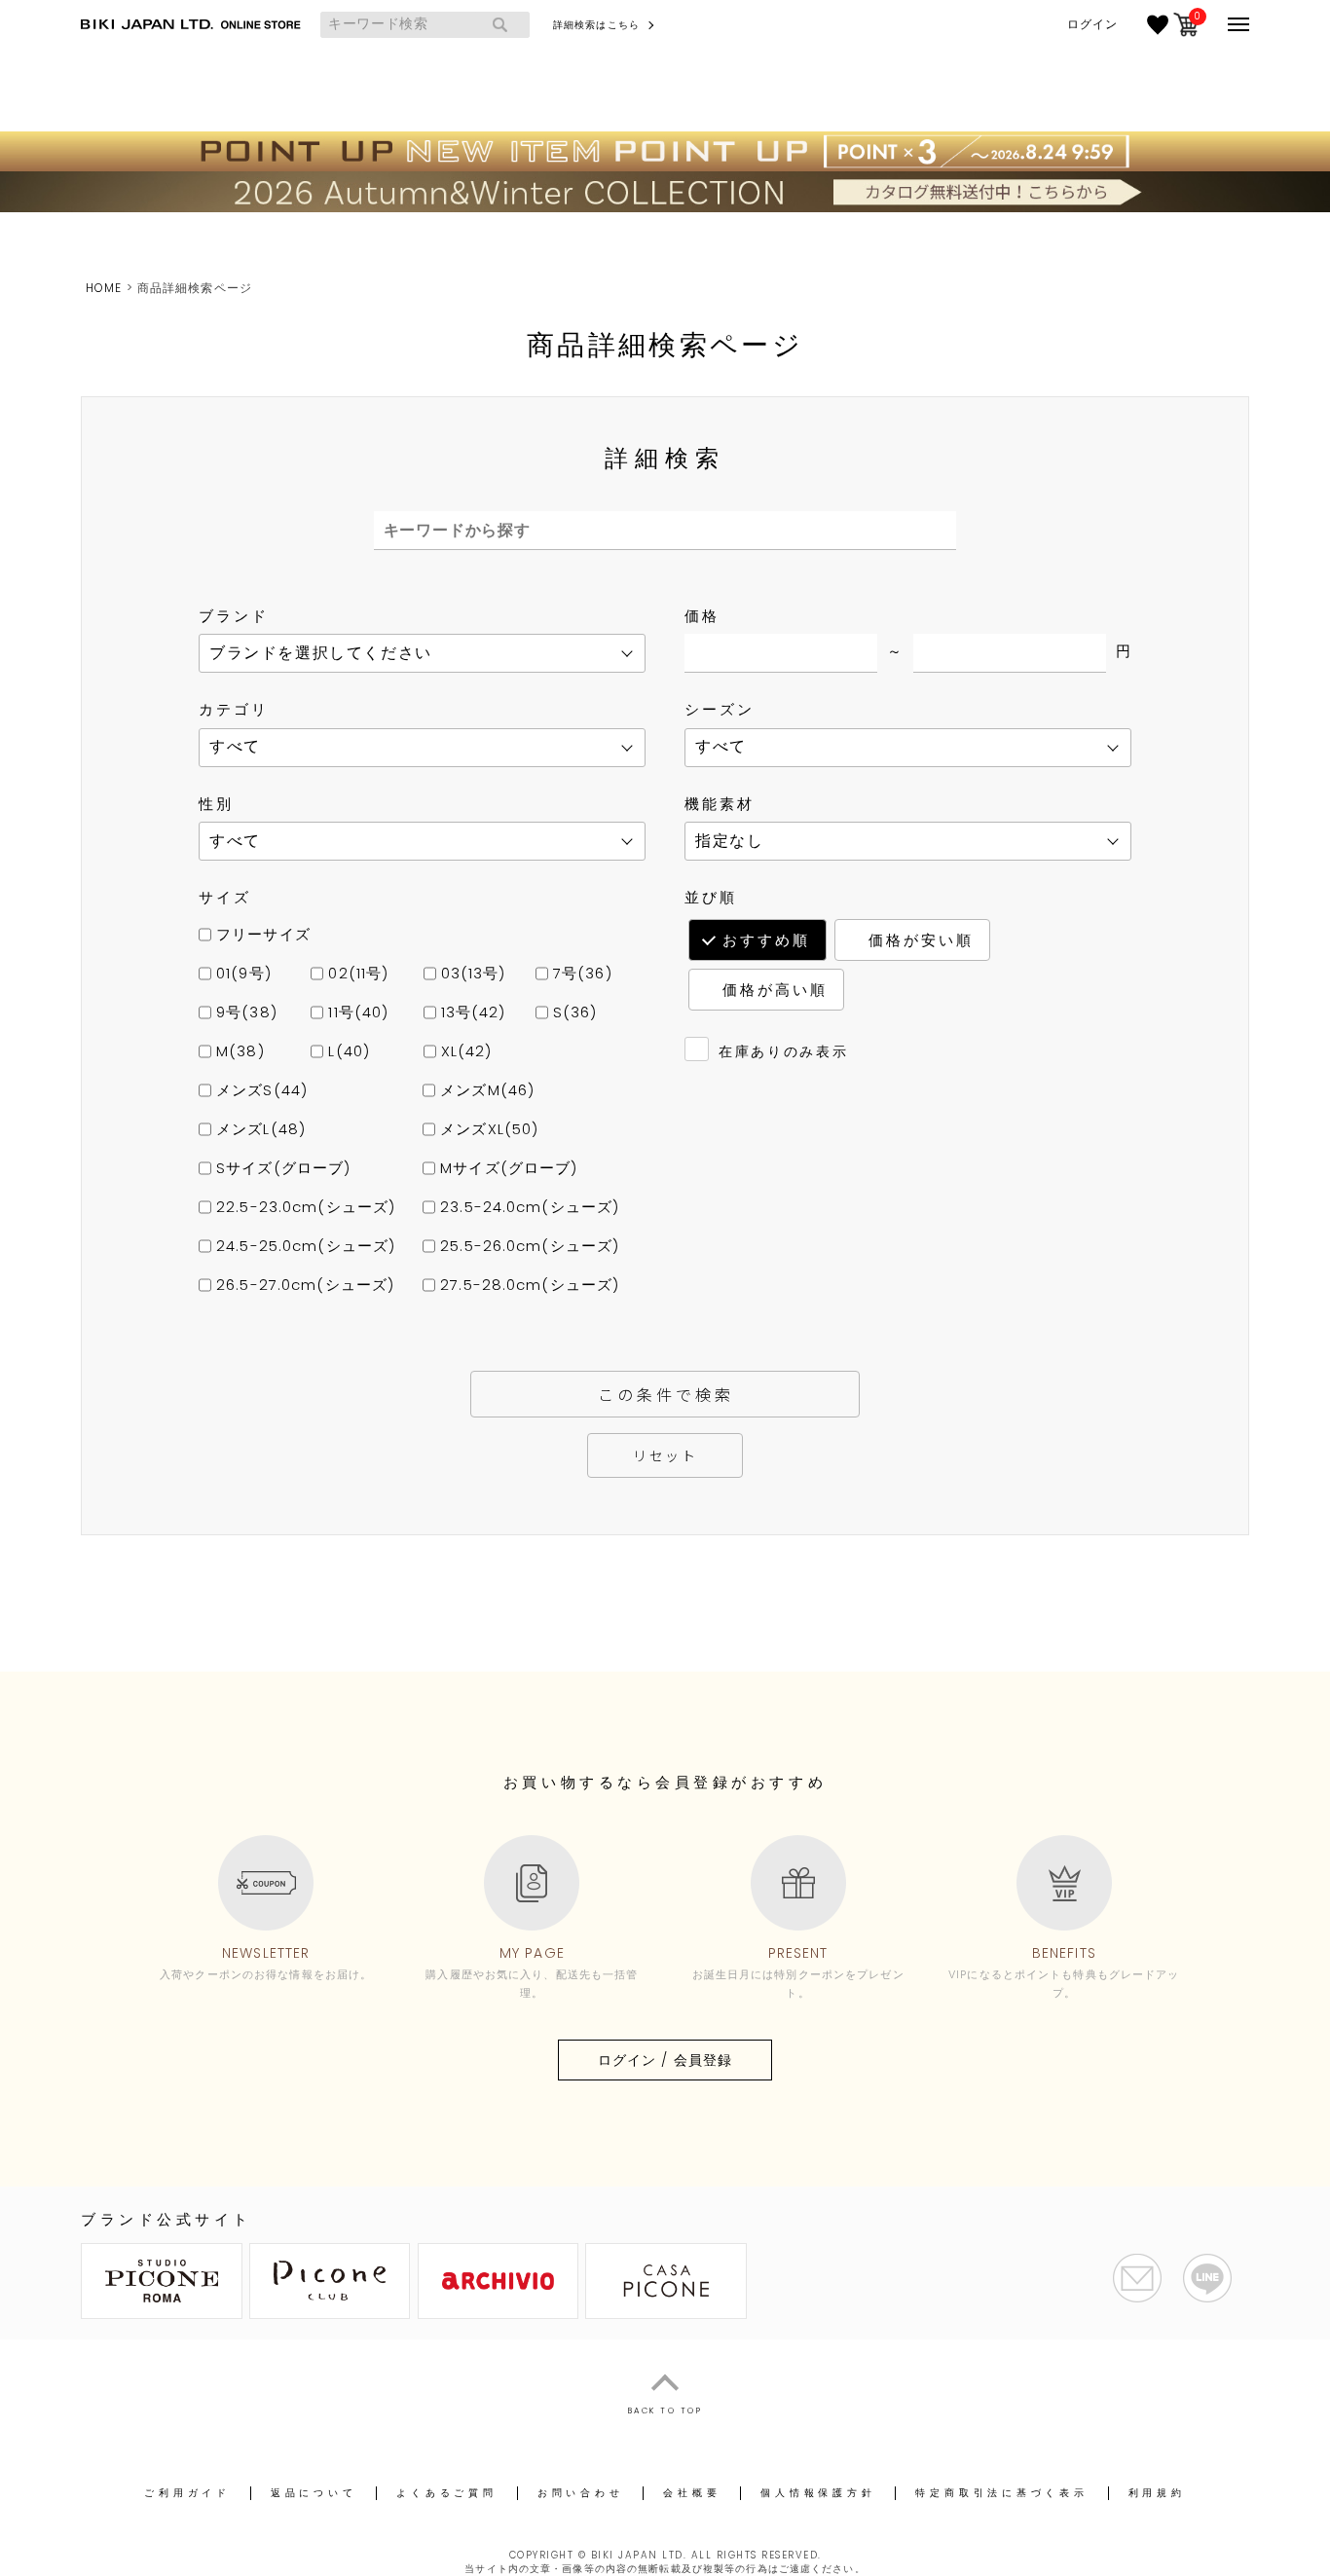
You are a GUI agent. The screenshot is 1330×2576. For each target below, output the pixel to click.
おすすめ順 (766, 940)
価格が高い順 (775, 990)
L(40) (347, 1051)
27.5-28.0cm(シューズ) (527, 1285)
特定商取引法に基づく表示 (1001, 2493)
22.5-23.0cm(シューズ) (303, 1207)
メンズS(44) (259, 1090)
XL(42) (464, 1051)
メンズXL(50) (487, 1129)
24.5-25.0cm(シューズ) (303, 1246)
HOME (104, 288)
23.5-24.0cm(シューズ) (527, 1207)
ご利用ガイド (187, 2493)
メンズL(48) (259, 1129)
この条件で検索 (666, 1394)
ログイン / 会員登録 (665, 2060)
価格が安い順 (921, 940)
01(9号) (241, 973)
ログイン (1092, 24)
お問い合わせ (581, 2493)
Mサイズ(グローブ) (506, 1168)
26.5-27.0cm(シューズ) (303, 1285)
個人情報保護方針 (818, 2493)
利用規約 (1157, 2493)
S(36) (573, 1012)
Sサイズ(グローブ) (281, 1168)
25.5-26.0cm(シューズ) (527, 1246)
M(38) (238, 1051)
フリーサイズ (261, 934)
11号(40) (356, 1012)
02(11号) (356, 973)
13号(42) (471, 1012)
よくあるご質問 (446, 2493)
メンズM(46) (485, 1090)
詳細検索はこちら (596, 25)
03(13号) (471, 973)
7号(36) (580, 973)
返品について (314, 2493)
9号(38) (244, 1012)
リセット (665, 1455)
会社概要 (692, 2493)
